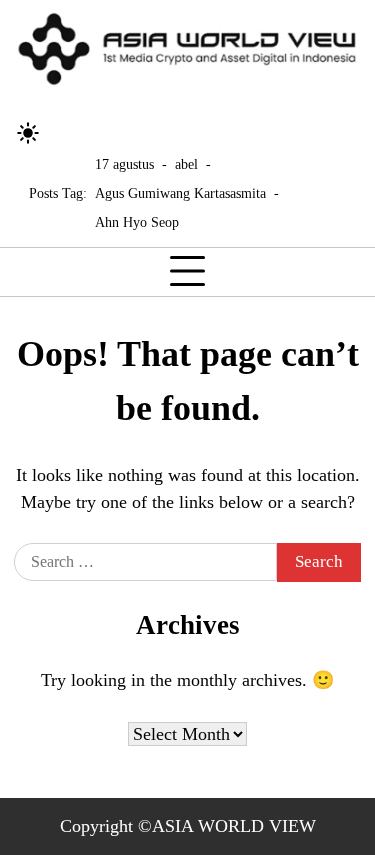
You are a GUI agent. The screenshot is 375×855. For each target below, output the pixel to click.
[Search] (65, 133)
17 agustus (124, 164)
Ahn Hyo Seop (137, 222)
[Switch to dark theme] (28, 133)
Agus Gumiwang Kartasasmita (180, 193)
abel (186, 164)
